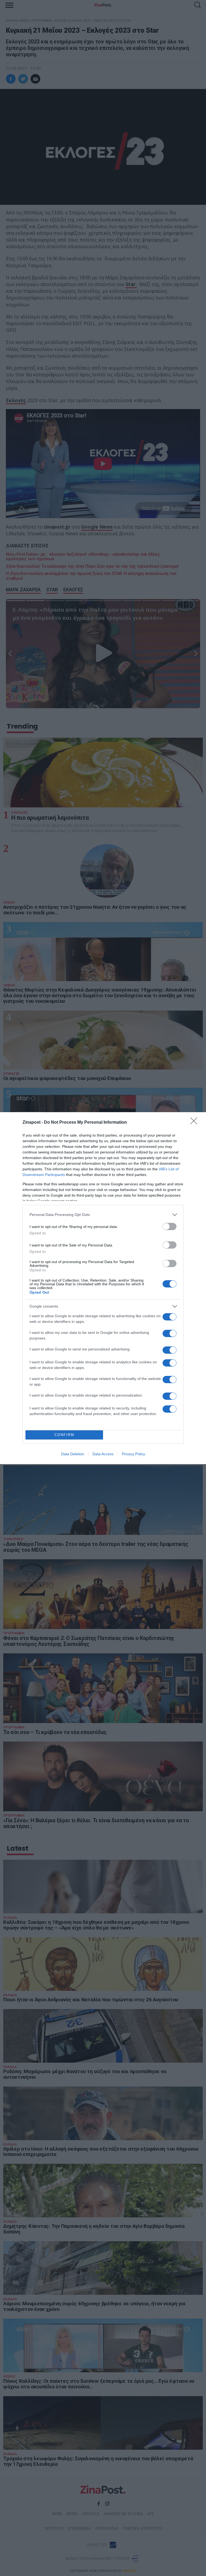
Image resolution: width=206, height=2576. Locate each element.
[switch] (170, 1226)
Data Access (103, 1454)
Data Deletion (73, 1454)
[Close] (196, 1123)
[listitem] (103, 1215)
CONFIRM (64, 1435)
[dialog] (103, 1288)
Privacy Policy (133, 1454)
